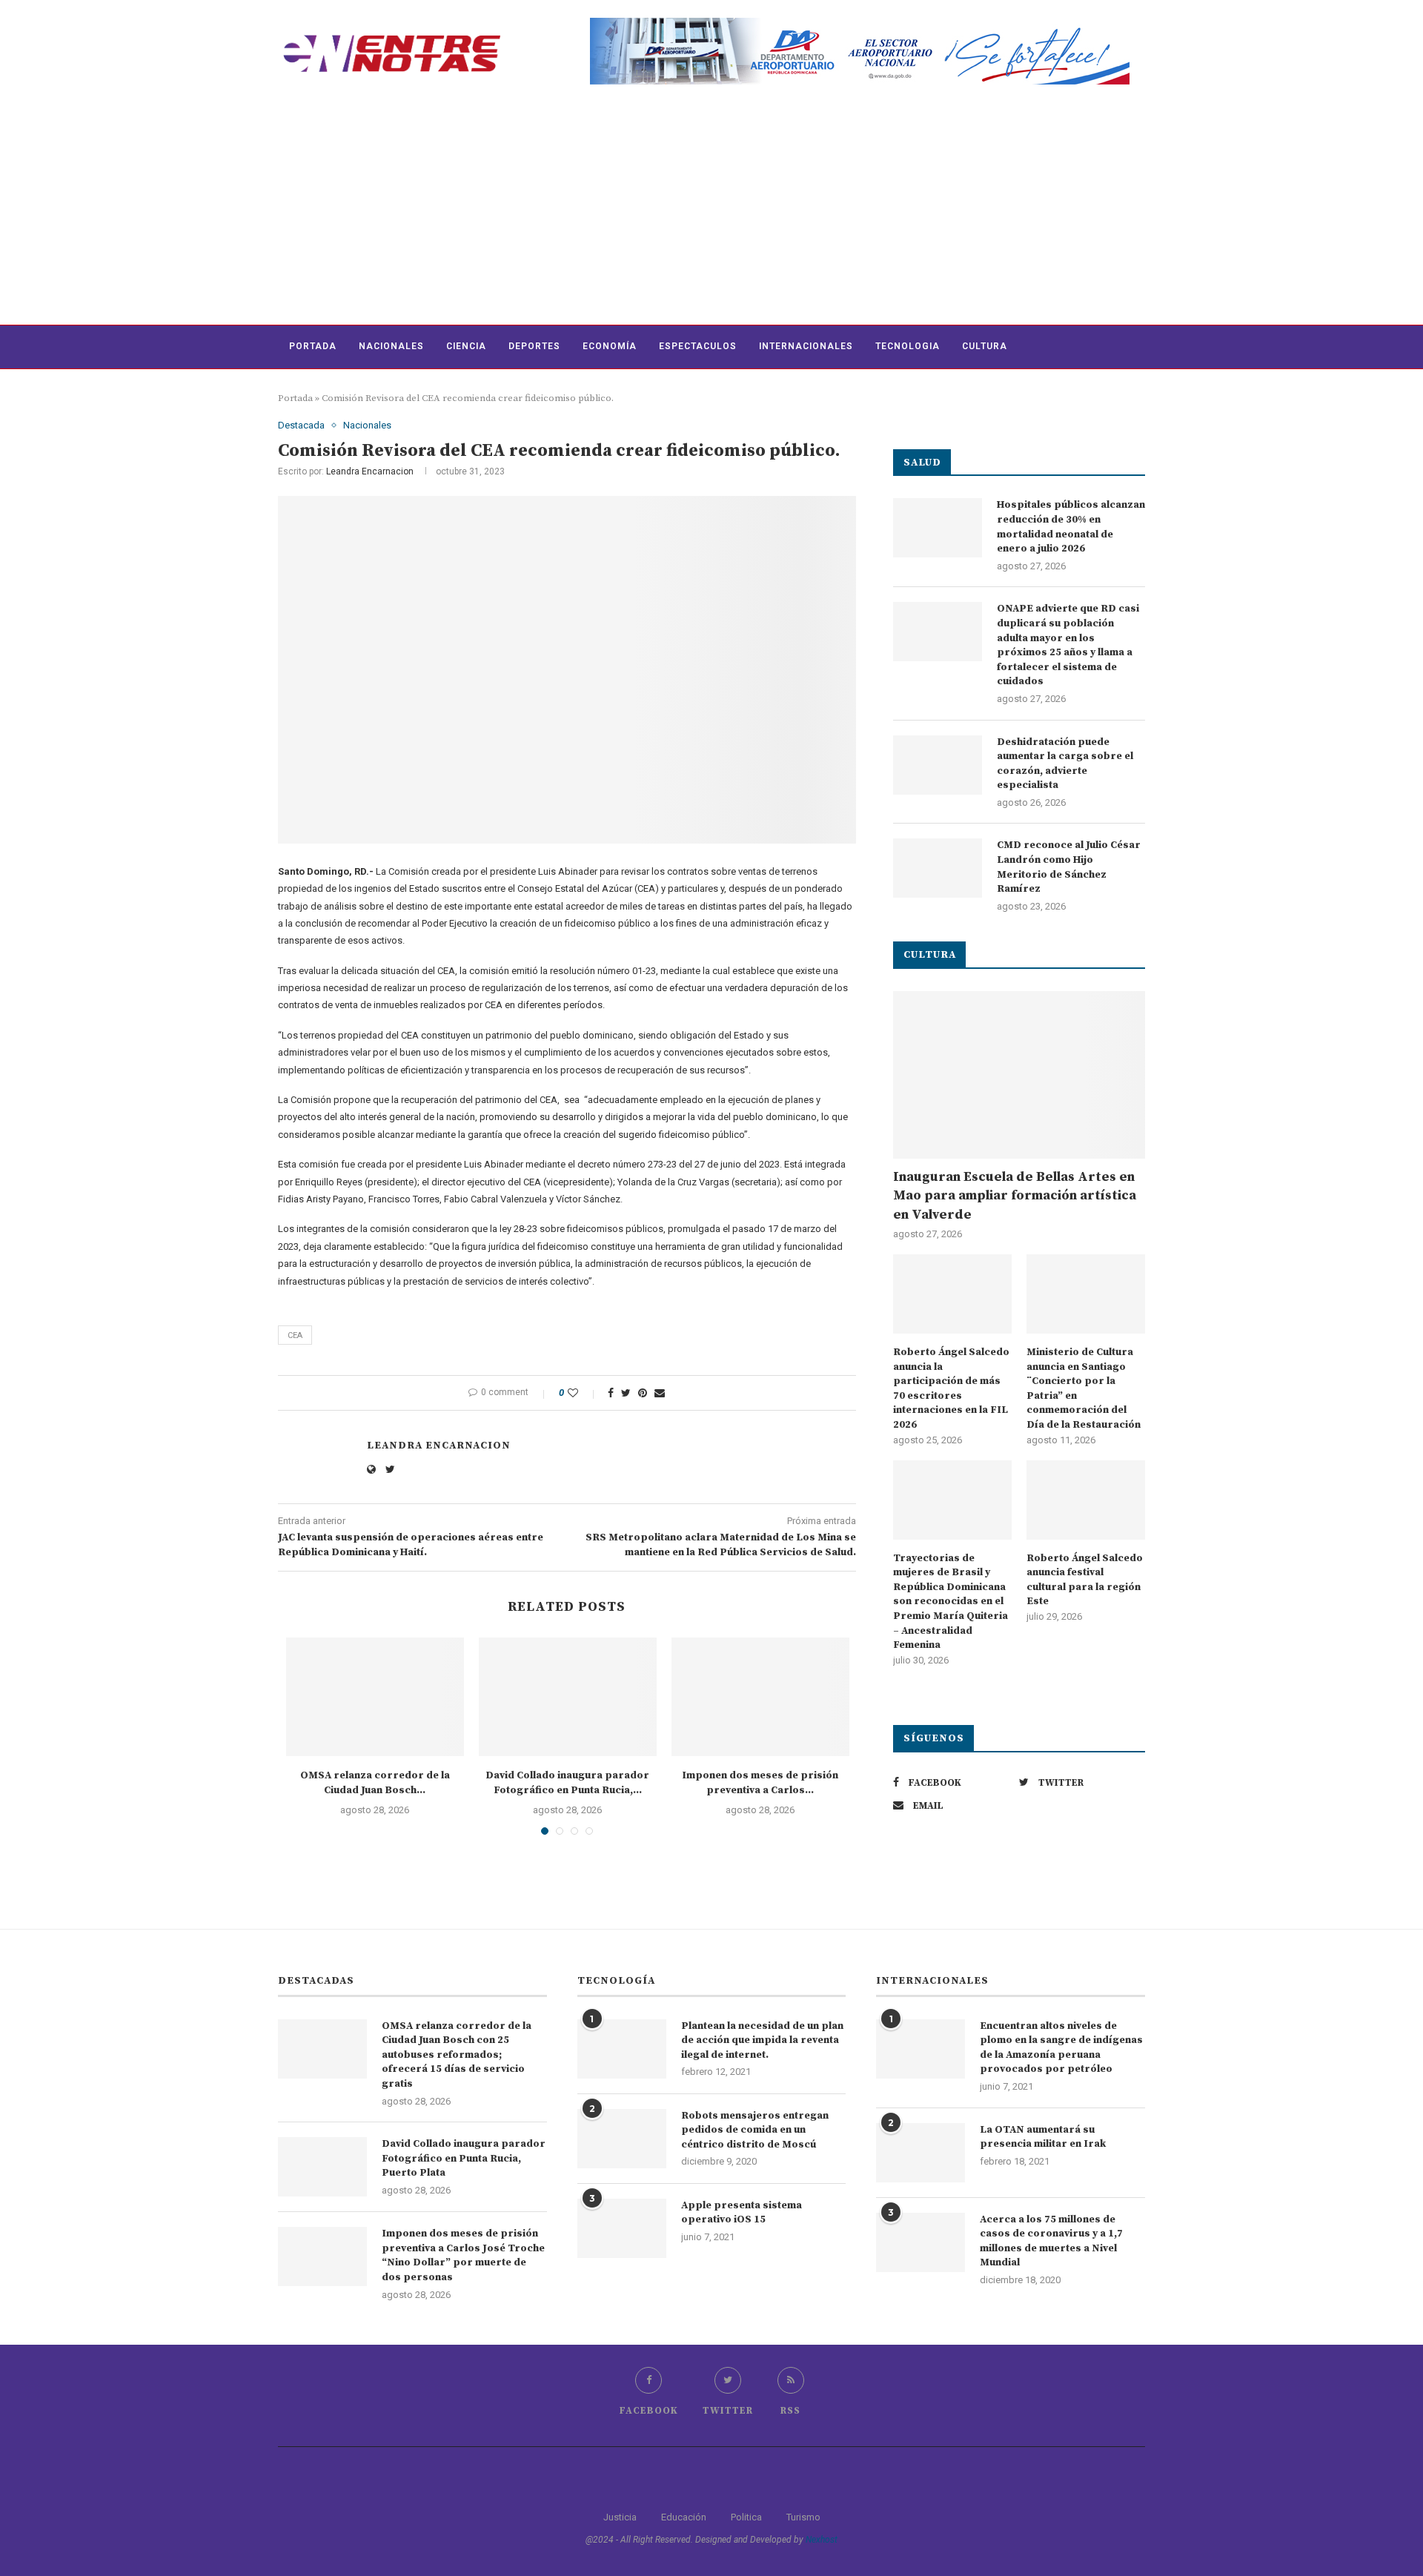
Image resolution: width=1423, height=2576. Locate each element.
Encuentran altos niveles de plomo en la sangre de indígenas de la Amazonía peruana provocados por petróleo (1061, 2048)
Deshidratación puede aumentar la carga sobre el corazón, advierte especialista (1065, 764)
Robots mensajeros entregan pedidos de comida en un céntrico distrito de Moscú (755, 2130)
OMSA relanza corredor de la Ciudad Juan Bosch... (375, 1783)
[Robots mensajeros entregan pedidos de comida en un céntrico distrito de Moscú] (622, 2139)
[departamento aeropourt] (860, 23)
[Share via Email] (660, 1393)
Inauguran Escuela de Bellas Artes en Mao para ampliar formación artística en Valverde (1015, 1195)
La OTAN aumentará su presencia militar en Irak (1043, 2137)
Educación (684, 2517)
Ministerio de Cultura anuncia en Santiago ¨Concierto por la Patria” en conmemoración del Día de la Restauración (1084, 1388)
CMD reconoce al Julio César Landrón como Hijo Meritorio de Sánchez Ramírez (1069, 867)
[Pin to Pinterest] (643, 1393)
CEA (295, 1335)
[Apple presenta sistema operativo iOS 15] (622, 2228)
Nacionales (391, 346)
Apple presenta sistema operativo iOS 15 (742, 2213)
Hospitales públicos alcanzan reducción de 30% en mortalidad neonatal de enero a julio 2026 (1071, 527)
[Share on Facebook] (611, 1393)
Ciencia (466, 346)
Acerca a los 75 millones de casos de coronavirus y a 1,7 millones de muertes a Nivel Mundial (1051, 2241)
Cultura (985, 346)
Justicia (620, 2517)
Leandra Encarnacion (370, 471)
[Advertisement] (711, 213)
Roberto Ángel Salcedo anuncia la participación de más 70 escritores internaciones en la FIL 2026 (951, 1388)
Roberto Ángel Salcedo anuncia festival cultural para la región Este (1085, 1580)
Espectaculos (698, 346)
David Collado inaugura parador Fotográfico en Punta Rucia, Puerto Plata (464, 2158)
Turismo (803, 2517)
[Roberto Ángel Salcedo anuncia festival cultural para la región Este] (1086, 1500)
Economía (610, 346)
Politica (746, 2517)
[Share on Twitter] (626, 1393)
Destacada (301, 425)
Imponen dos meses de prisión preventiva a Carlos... (760, 1783)
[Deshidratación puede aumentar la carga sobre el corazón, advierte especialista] (938, 765)
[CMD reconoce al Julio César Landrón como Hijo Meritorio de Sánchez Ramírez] (938, 868)
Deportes (534, 346)
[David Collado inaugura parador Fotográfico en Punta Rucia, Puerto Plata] (568, 1697)
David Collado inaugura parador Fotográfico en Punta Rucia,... (567, 1783)
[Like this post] (583, 1393)
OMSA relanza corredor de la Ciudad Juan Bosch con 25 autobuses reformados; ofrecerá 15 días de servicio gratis (457, 2055)
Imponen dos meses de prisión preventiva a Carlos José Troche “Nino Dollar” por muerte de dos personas (463, 2255)
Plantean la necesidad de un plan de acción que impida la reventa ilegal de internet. (762, 2040)
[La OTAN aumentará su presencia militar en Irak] (921, 2153)
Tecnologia (908, 346)
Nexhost (822, 2540)
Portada (313, 346)
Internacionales (806, 346)
